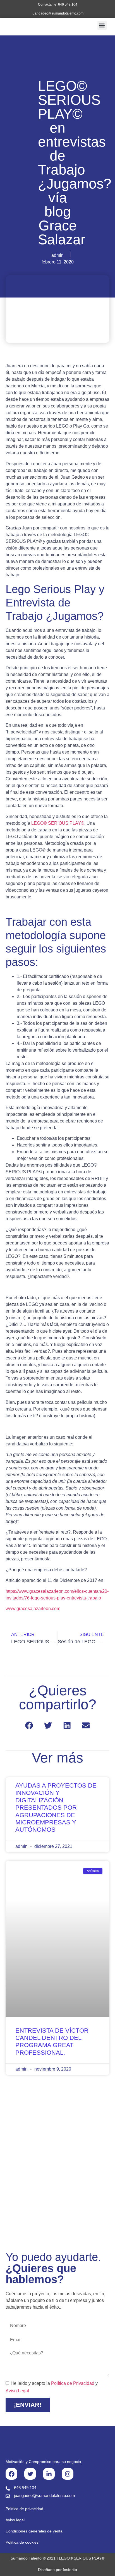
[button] (102, 25)
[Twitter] (30, 2474)
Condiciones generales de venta (34, 2531)
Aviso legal (15, 2520)
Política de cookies (22, 2542)
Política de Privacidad (73, 2383)
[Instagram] (68, 2474)
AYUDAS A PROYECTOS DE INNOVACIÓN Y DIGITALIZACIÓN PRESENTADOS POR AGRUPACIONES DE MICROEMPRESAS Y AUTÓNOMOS (56, 1808)
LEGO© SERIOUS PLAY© (58, 823)
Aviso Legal (17, 2391)
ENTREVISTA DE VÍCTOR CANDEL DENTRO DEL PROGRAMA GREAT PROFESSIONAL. (52, 2042)
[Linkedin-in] (49, 2474)
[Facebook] (11, 2474)
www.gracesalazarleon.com (33, 1609)
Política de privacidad (24, 2509)
